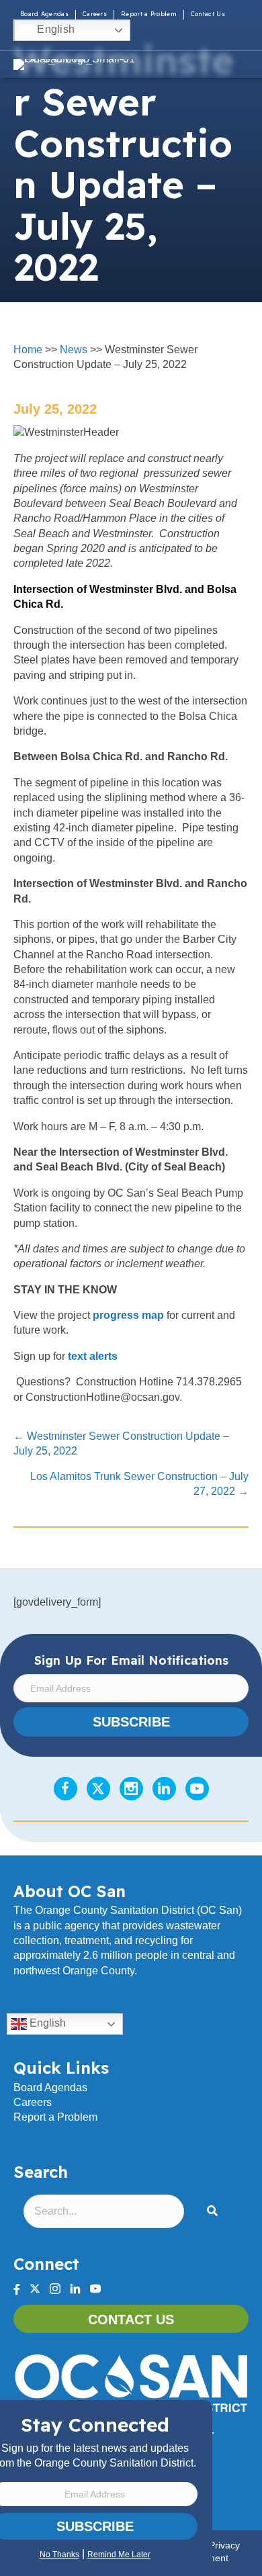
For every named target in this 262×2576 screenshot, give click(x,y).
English (54, 29)
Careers (95, 14)
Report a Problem (149, 14)
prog (105, 1315)
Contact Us (208, 14)
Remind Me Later (119, 2555)
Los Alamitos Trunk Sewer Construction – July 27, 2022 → (139, 1484)
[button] (215, 2212)
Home (28, 350)
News (74, 350)
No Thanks (59, 2555)
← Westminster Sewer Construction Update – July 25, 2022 (121, 1443)
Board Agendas (44, 14)
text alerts (93, 1356)
